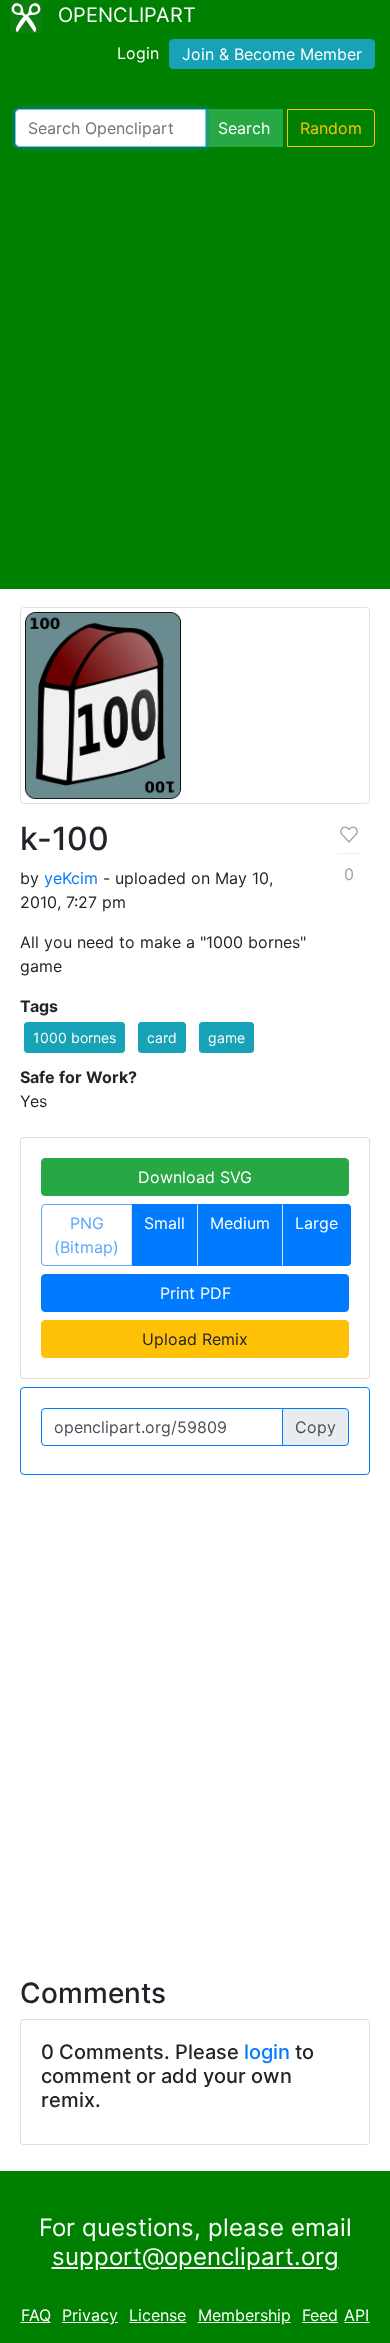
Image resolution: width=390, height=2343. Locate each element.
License (157, 2315)
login (267, 2052)
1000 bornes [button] (74, 1037)
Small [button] (164, 1223)
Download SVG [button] (195, 1177)
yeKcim (71, 878)
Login (138, 53)
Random (331, 128)
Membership (244, 2315)
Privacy (90, 2315)
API (356, 2315)
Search (244, 128)
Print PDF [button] (195, 1293)
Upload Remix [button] (195, 1339)
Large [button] (316, 1223)
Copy (315, 1427)
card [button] (162, 1037)
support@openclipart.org (195, 2256)
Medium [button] (240, 1223)
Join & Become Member (272, 54)
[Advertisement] (195, 368)
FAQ (36, 2315)
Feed (320, 2315)
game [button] (226, 1037)
